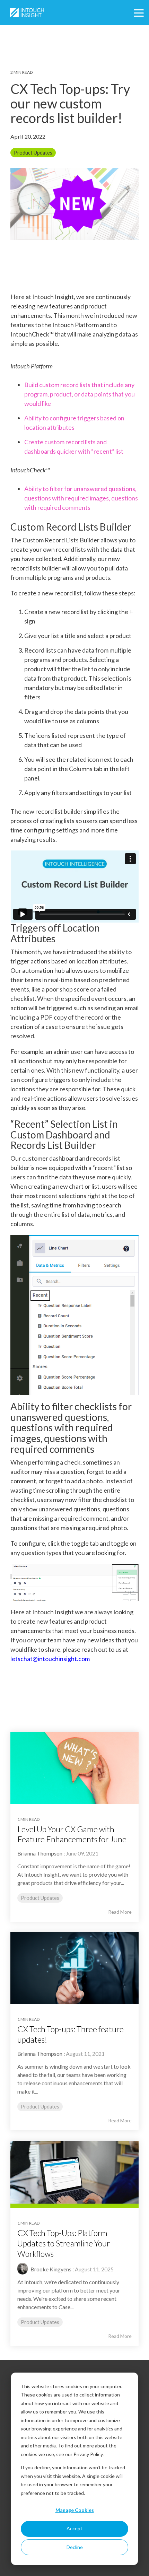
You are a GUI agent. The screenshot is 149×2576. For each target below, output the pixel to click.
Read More (120, 1912)
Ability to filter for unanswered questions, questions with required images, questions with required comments (81, 498)
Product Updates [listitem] (40, 1898)
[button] (139, 12)
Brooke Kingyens (50, 2269)
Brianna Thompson (40, 1853)
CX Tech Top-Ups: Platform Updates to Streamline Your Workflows (64, 2243)
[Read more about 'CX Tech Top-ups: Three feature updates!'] (74, 1968)
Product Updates (33, 153)
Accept (74, 2528)
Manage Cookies (75, 2510)
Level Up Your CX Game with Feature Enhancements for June (72, 1834)
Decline (75, 2547)
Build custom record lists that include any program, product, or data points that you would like (80, 394)
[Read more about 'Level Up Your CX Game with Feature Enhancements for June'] (74, 1768)
